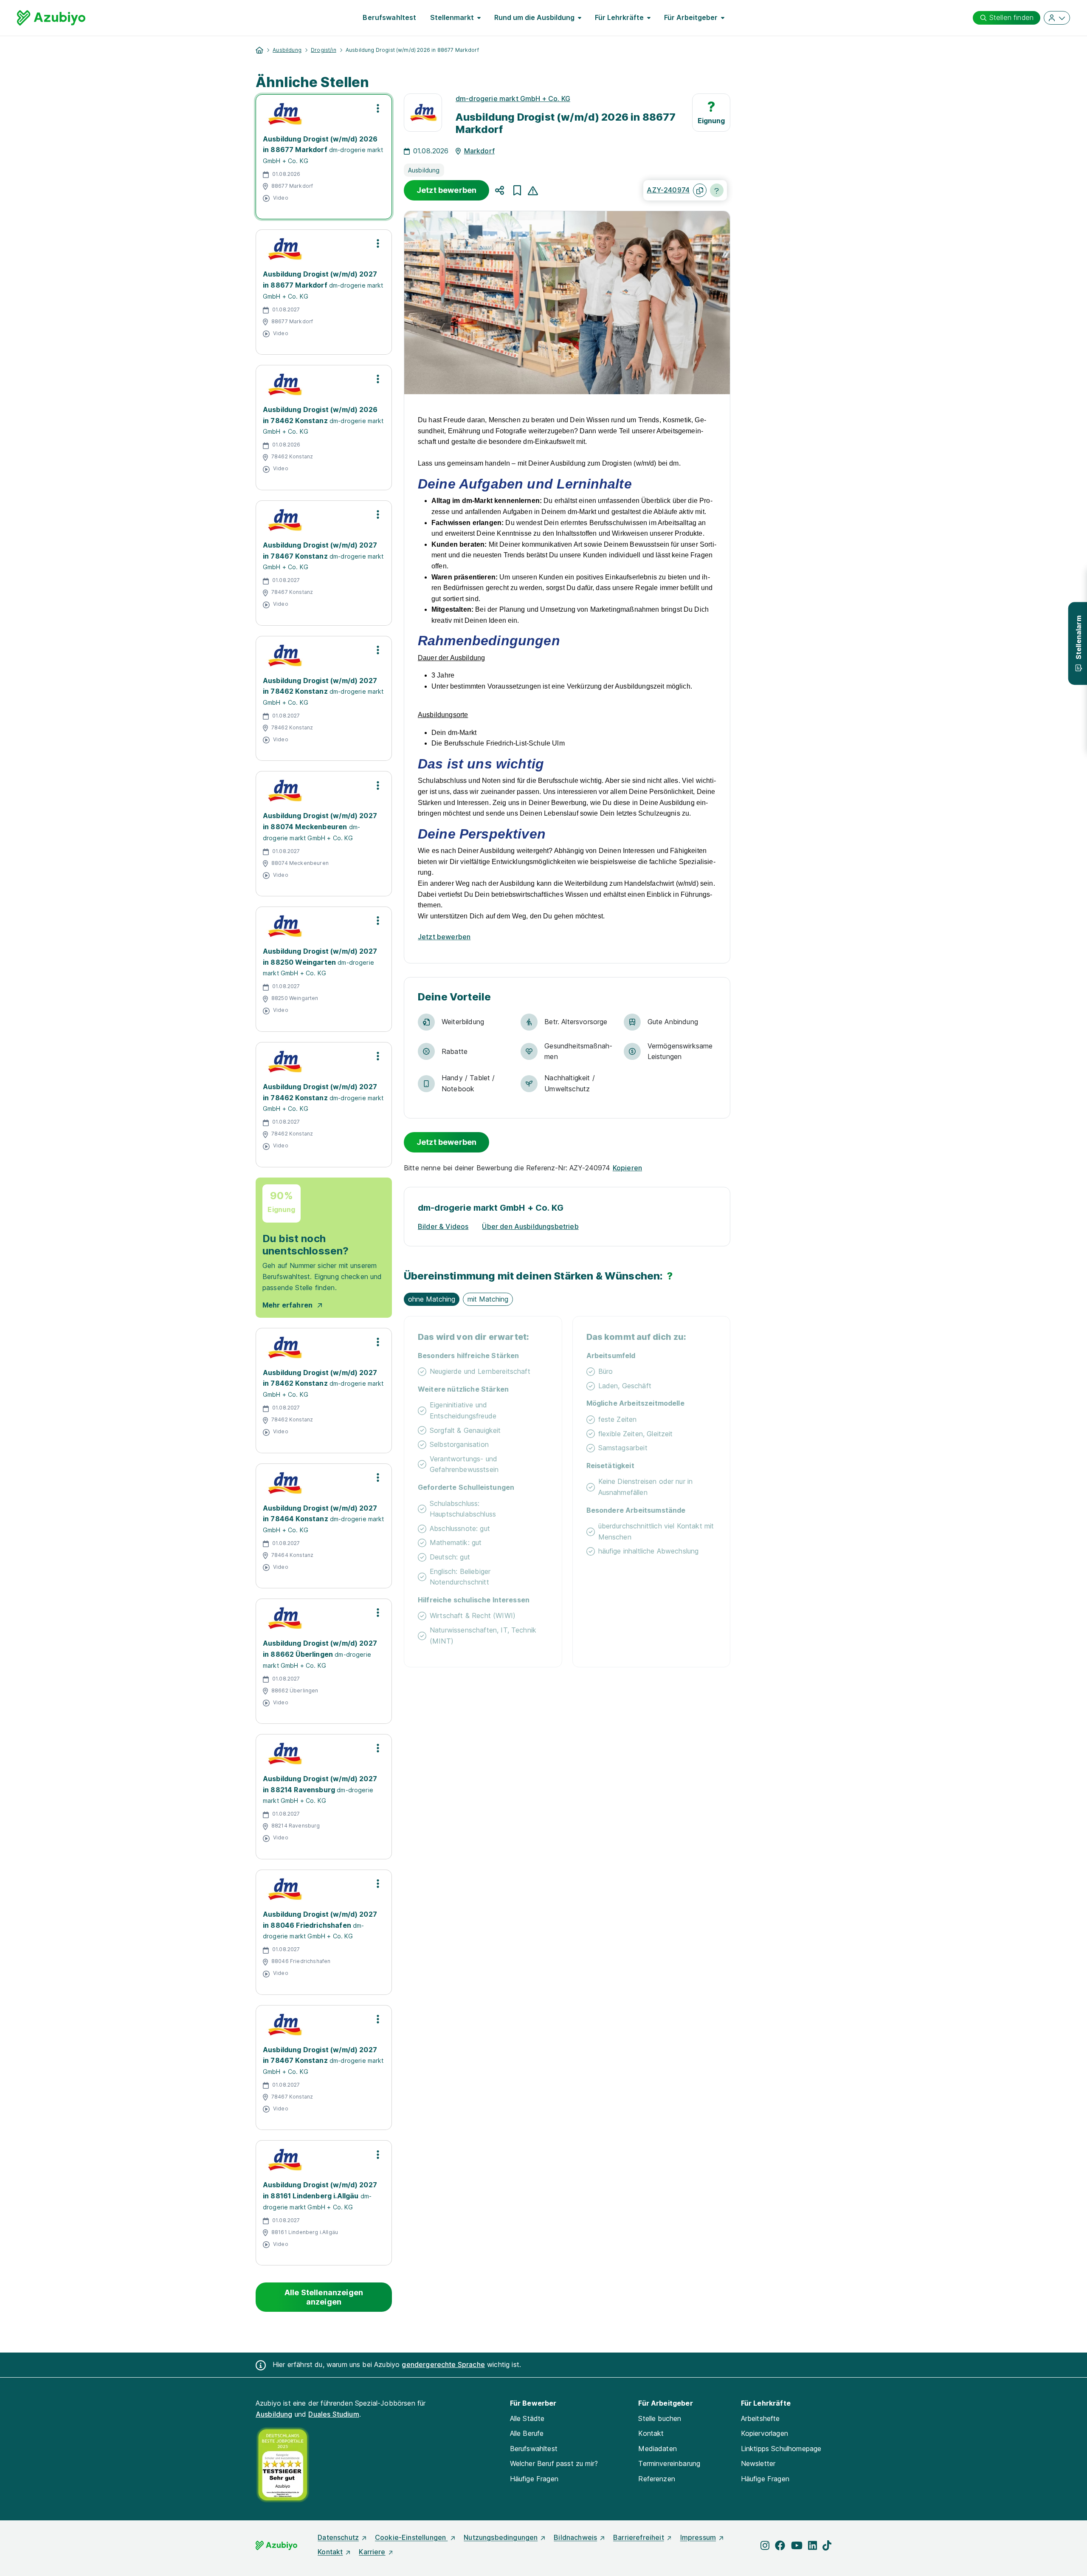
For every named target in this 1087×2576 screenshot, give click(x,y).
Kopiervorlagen (765, 2433)
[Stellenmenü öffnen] (378, 108)
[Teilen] (500, 190)
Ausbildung (287, 50)
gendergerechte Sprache (443, 2364)
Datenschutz (338, 2537)
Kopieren (627, 1168)
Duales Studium (334, 2414)
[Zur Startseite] (51, 18)
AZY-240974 (668, 190)
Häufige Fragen (534, 2479)
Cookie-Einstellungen (411, 2537)
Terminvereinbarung (669, 2463)
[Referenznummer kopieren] (700, 190)
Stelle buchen (660, 2418)
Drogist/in (324, 50)
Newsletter (758, 2463)
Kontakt (651, 2433)
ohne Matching (432, 1299)
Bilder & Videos (443, 1226)
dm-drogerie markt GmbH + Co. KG (513, 99)
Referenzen (657, 2479)
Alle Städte (527, 2418)
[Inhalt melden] (533, 190)
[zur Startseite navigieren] (259, 50)
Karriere (372, 2552)
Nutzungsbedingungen (501, 2537)
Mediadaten (658, 2449)
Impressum (698, 2537)
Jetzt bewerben (446, 190)
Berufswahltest (389, 17)
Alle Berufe (527, 2433)
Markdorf (479, 151)
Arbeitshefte (760, 2418)
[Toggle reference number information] (717, 190)
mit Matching (488, 1299)
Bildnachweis (575, 2537)
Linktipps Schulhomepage (781, 2449)
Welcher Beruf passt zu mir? (554, 2463)
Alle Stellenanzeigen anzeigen (324, 2297)
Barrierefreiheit (639, 2537)
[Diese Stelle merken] (517, 190)
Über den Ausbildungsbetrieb (530, 1226)
